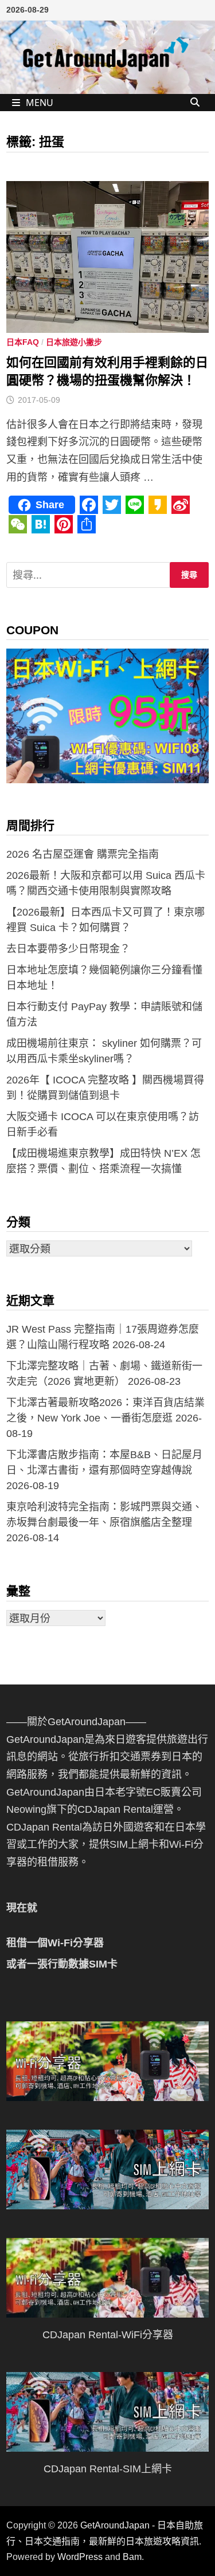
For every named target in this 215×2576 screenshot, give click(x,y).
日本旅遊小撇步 (74, 342)
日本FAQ (23, 342)
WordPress (80, 2557)
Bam (132, 2557)
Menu (40, 103)
